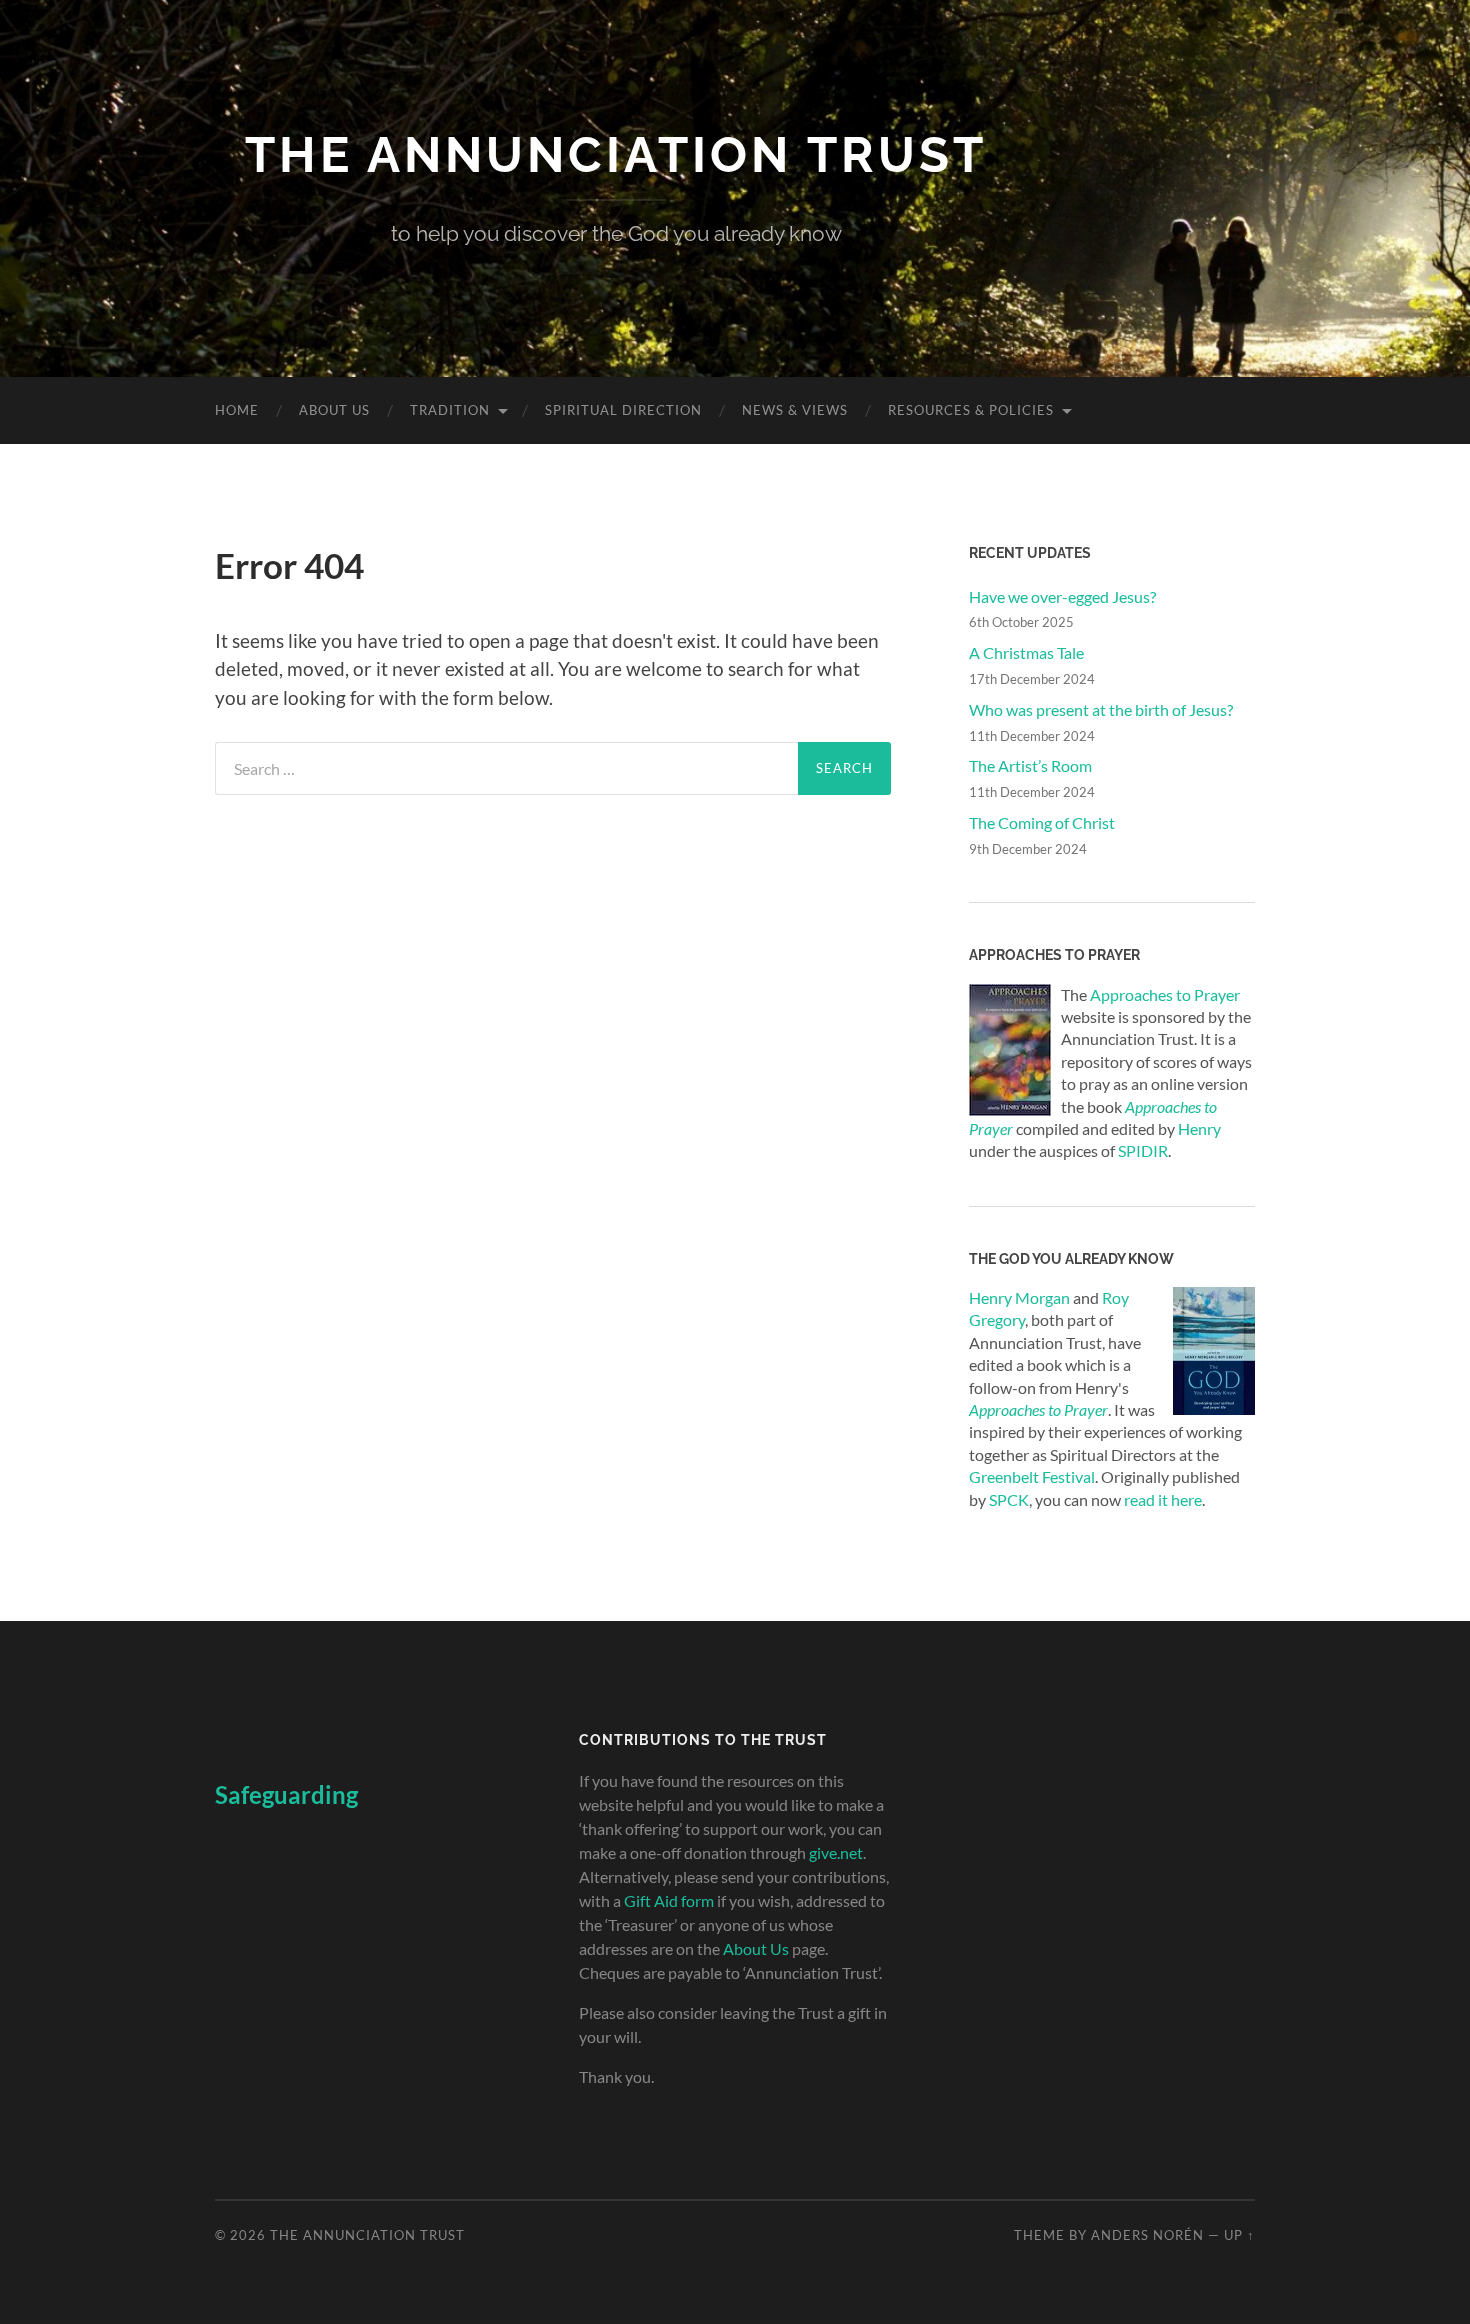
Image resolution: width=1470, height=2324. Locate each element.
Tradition (450, 410)
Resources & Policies (971, 410)
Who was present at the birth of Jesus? (1101, 709)
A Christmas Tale (1026, 652)
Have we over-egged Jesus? (1062, 596)
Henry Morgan (1019, 1297)
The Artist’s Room (1030, 765)
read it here (1163, 1499)
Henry (1199, 1128)
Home (237, 410)
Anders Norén (1147, 2235)
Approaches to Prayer (1165, 994)
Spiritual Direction (623, 410)
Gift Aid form (669, 1900)
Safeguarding (286, 1794)
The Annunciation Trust (616, 154)
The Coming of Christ (1042, 822)
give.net (836, 1852)
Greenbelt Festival (1032, 1476)
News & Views (795, 410)
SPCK (1009, 1499)
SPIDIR (1143, 1150)
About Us (334, 410)
